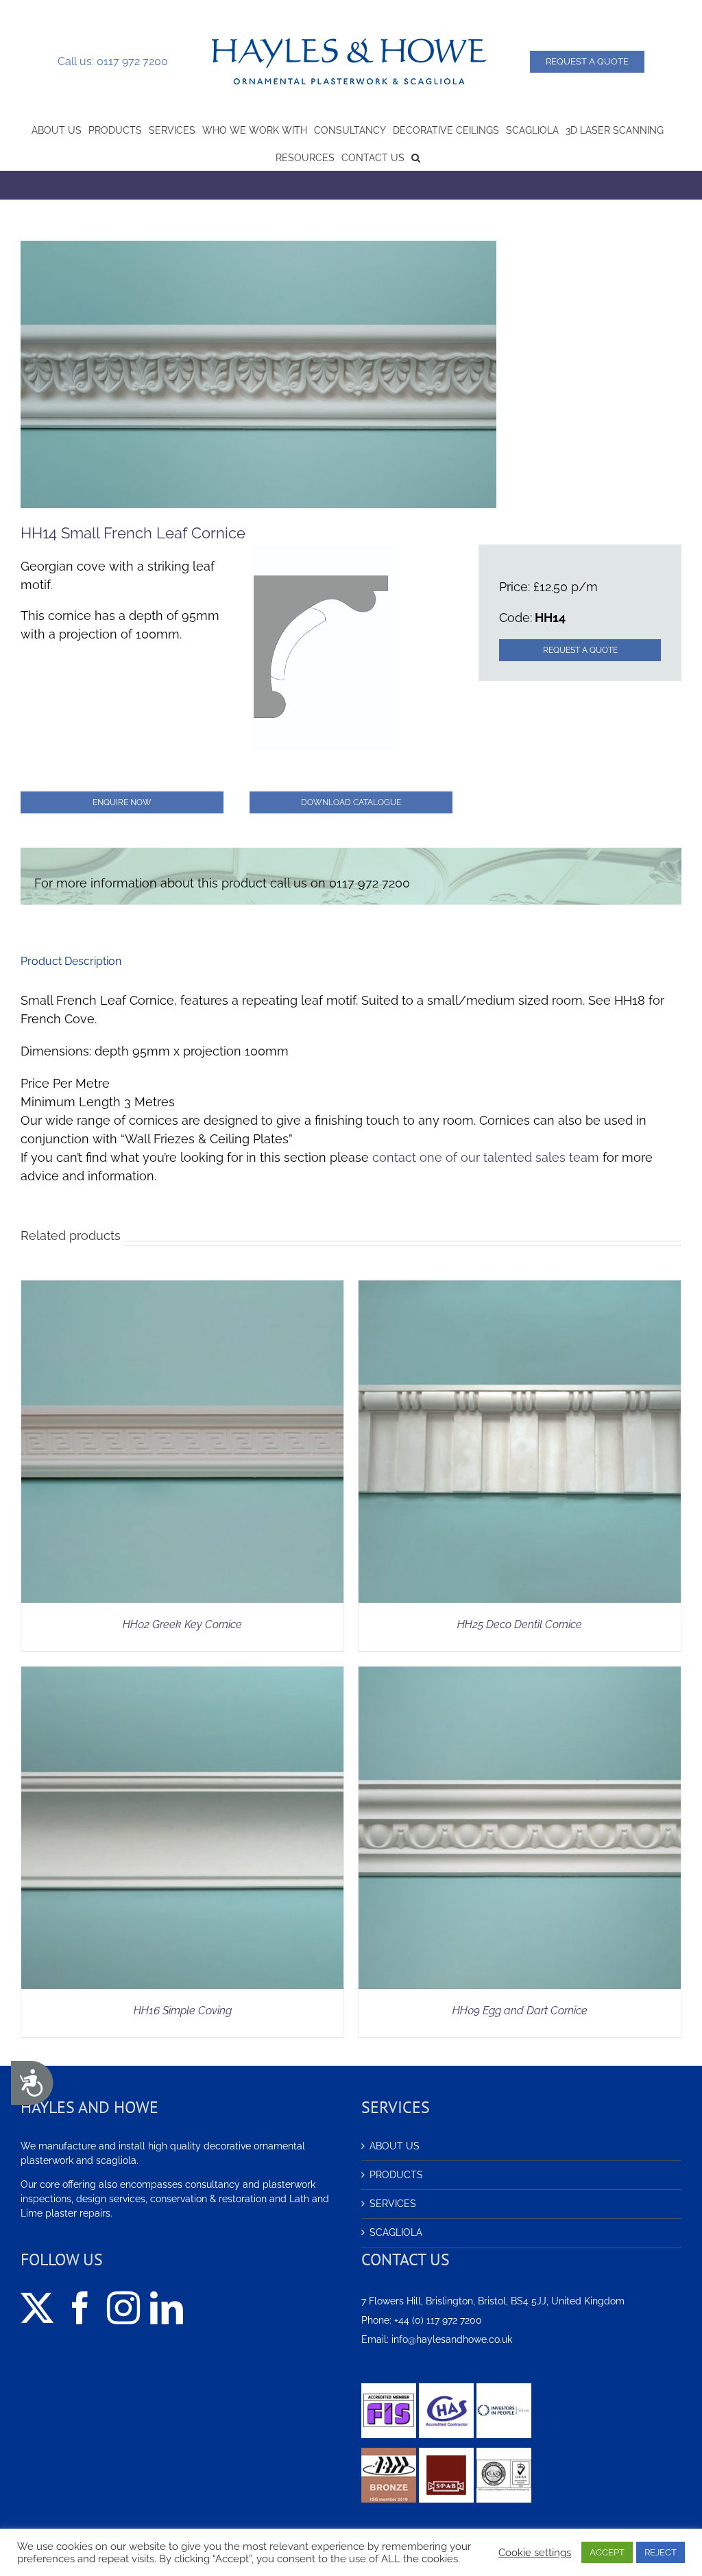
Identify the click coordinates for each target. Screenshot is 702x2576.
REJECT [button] (661, 2552)
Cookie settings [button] (535, 2552)
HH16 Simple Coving (183, 2011)
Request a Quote (587, 61)
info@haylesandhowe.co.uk (452, 2339)
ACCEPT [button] (607, 2552)
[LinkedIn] (167, 2308)
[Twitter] (37, 2308)
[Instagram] (123, 2308)
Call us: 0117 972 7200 (113, 61)
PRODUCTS (396, 2175)
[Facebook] (80, 2308)
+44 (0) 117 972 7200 (438, 2320)
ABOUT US (395, 2146)
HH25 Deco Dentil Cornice (520, 1624)
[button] (416, 156)
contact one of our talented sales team (486, 1157)
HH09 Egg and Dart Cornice (520, 2011)
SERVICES (393, 2204)
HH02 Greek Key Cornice (182, 1624)
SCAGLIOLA (396, 2232)
